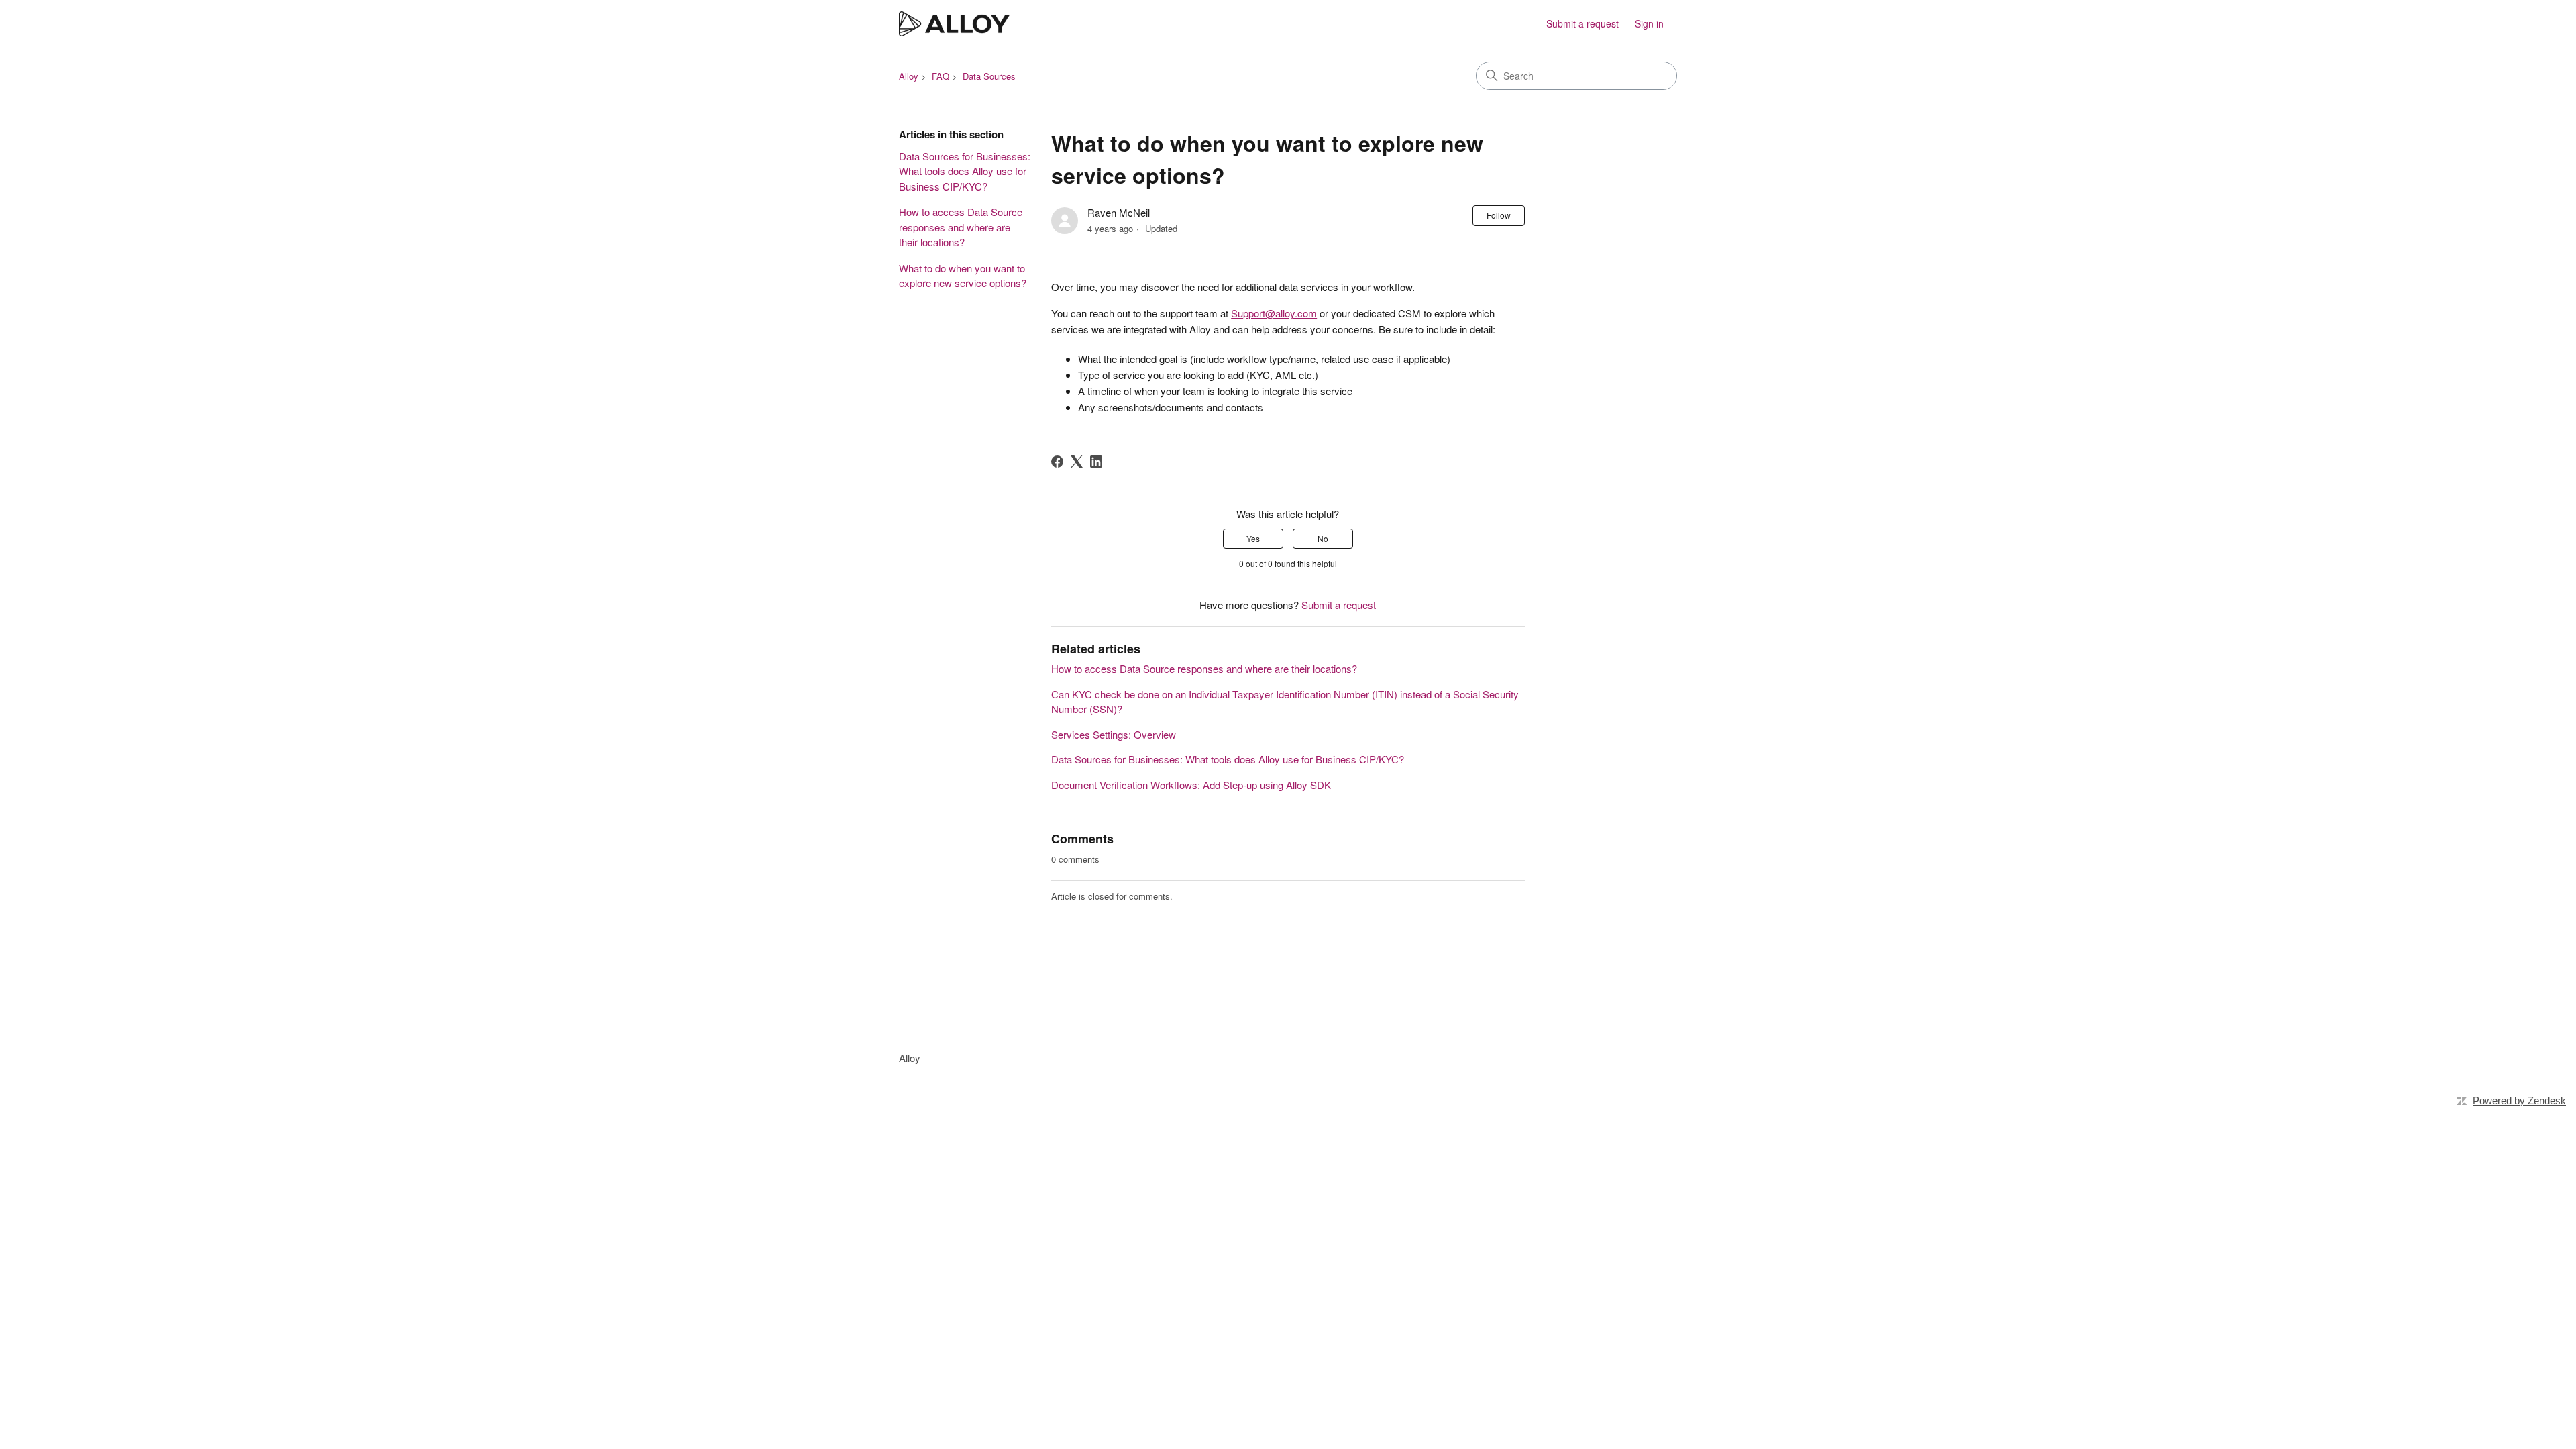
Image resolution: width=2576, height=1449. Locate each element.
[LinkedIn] (1096, 462)
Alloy (909, 76)
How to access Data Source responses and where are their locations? (961, 227)
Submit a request (1582, 23)
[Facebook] (1057, 462)
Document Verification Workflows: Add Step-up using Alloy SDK (1191, 785)
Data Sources (989, 76)
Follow (1499, 215)
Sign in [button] (1649, 23)
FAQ (941, 76)
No (1323, 538)
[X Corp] (1077, 462)
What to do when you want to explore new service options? (963, 276)
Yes (1253, 538)
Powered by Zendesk (2519, 1101)
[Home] (954, 24)
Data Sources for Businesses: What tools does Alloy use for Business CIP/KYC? (965, 171)
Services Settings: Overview (1114, 734)
